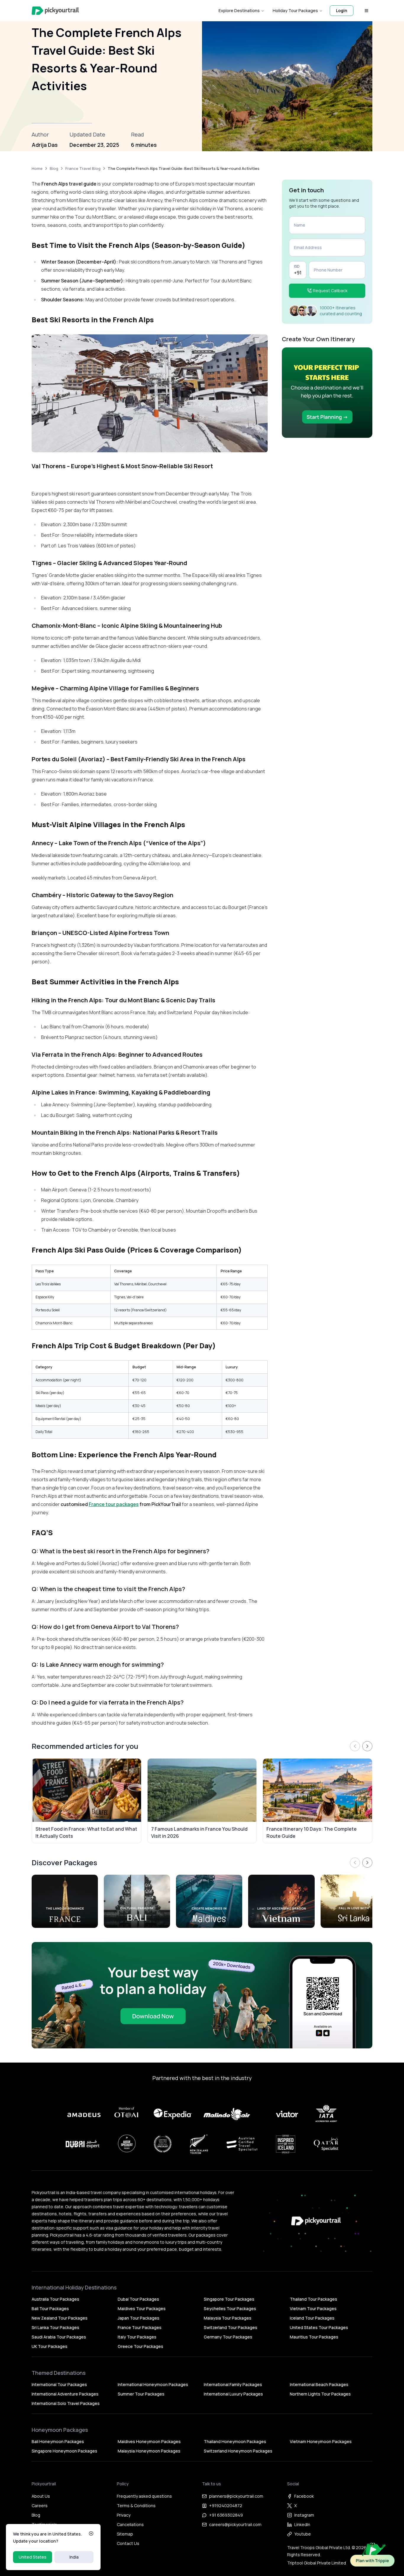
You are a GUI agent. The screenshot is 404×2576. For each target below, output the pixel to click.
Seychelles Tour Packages (230, 2309)
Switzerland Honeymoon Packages (238, 2451)
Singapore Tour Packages (229, 2299)
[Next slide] (367, 1746)
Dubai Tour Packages (138, 2299)
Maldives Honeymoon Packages (149, 2441)
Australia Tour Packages (55, 2299)
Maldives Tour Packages (142, 2309)
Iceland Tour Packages (312, 2318)
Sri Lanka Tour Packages (55, 2327)
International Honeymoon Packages (153, 2384)
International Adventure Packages (65, 2394)
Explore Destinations (239, 10)
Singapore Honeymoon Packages (64, 2451)
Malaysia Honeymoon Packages (149, 2451)
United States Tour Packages (319, 2327)
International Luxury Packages (233, 2394)
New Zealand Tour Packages (60, 2318)
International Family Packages (233, 2384)
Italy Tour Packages (137, 2337)
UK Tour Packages (50, 2346)
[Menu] (366, 11)
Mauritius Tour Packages (314, 2337)
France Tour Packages (140, 2327)
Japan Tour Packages (139, 2318)
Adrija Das (45, 145)
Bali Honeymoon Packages (58, 2441)
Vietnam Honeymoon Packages (321, 2441)
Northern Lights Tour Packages (320, 2394)
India (74, 2557)
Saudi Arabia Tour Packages (59, 2337)
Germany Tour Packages (228, 2337)
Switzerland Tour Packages (231, 2327)
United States (33, 2557)
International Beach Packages (319, 2384)
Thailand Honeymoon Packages (235, 2441)
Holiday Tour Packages (295, 10)
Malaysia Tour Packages (228, 2318)
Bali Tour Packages (50, 2309)
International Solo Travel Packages (66, 2403)
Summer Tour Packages (141, 2394)
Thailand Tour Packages (313, 2299)
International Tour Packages (59, 2384)
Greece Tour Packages (140, 2346)
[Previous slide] (355, 1746)
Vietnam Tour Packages (313, 2309)
